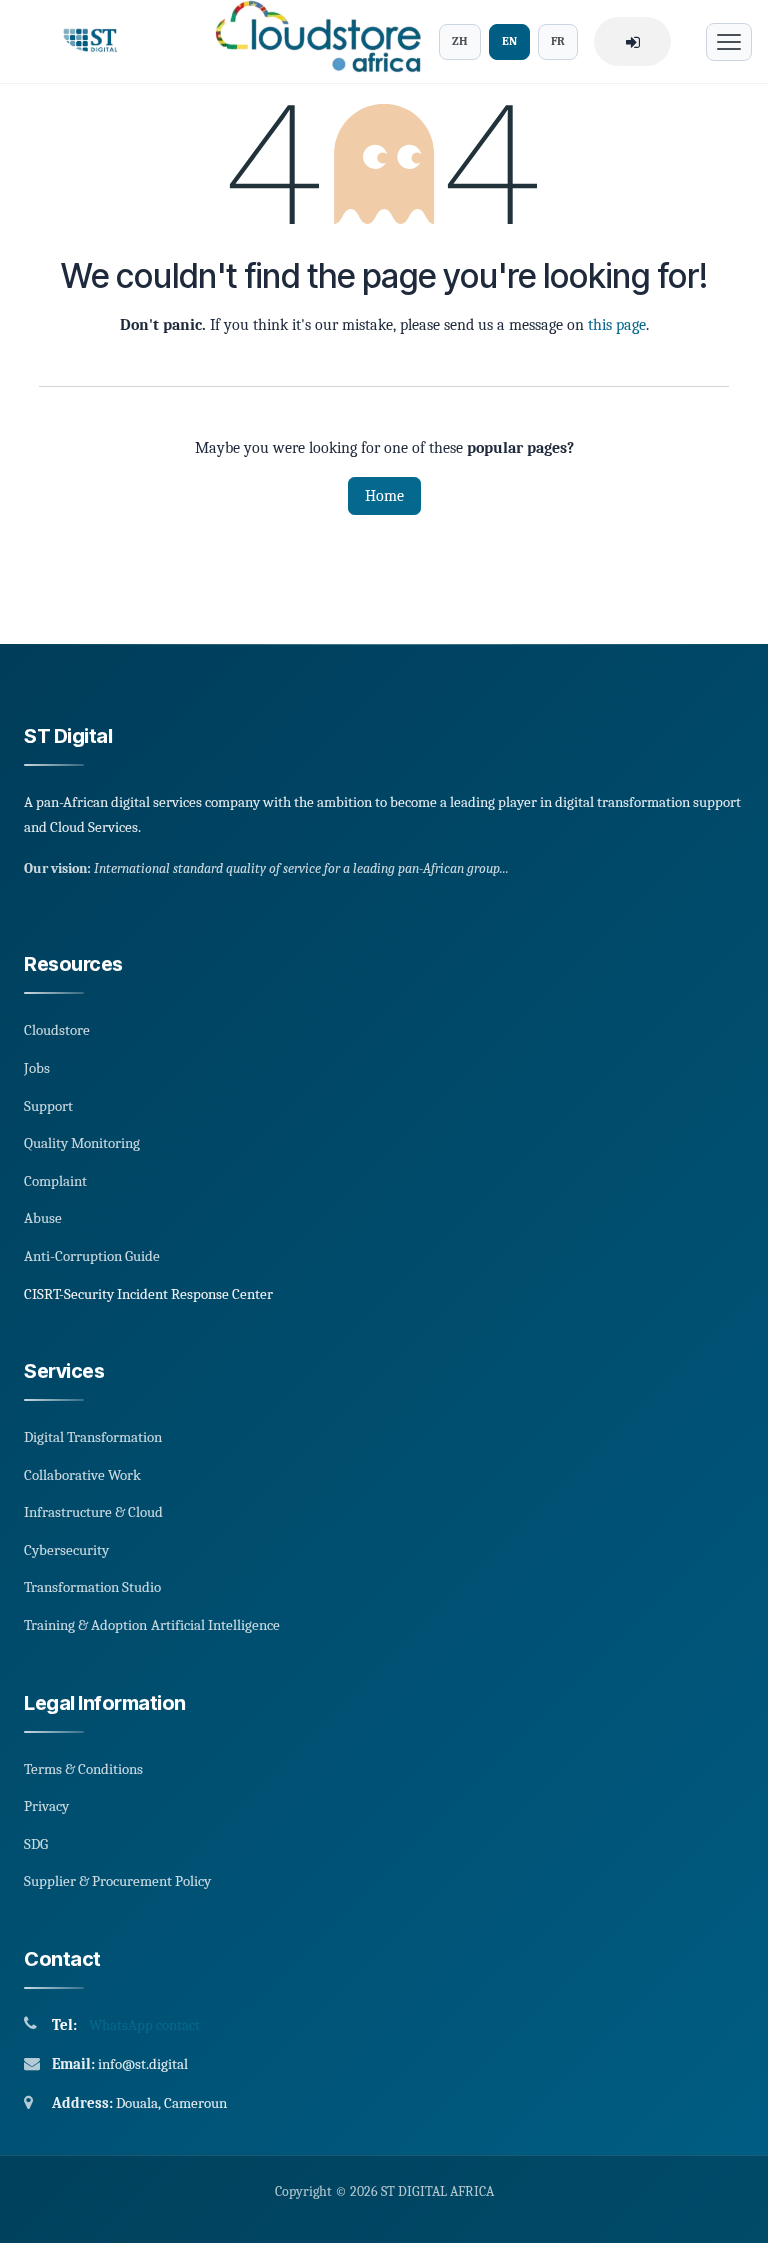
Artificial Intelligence (215, 1625)
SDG (36, 1844)
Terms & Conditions (83, 1769)
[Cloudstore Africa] (312, 41)
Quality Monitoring (82, 1143)
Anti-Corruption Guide (92, 1256)
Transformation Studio (92, 1587)
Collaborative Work (82, 1475)
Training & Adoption (85, 1625)
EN (509, 41)
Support (48, 1106)
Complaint (55, 1181)
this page (617, 325)
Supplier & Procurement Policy (117, 1881)
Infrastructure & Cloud (93, 1512)
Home (384, 496)
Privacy (46, 1806)
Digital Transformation (93, 1437)
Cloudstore (57, 1030)
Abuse (43, 1218)
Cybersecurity (66, 1550)
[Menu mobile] (729, 42)
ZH (460, 41)
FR (558, 41)
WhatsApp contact (144, 2025)
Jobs (37, 1068)
